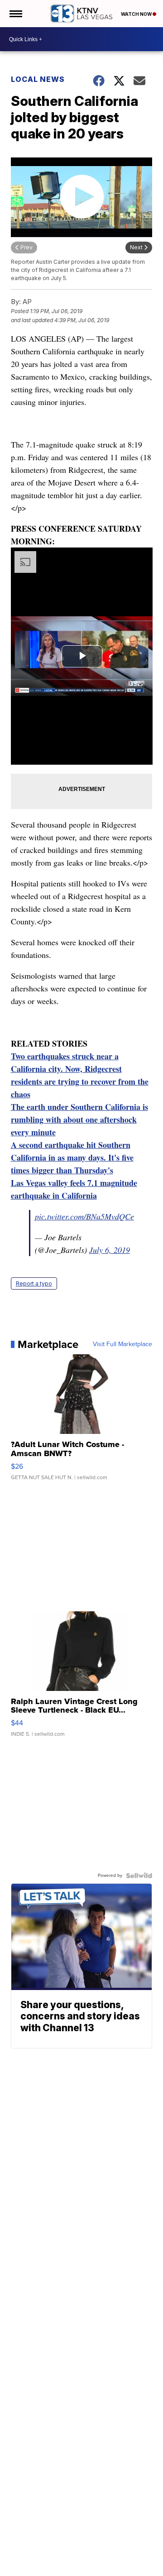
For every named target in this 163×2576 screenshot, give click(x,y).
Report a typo (34, 1283)
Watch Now (137, 14)
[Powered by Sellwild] (139, 1876)
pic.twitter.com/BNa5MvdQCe (84, 1216)
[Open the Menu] (15, 14)
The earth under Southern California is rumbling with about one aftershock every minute (79, 1119)
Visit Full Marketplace (122, 1344)
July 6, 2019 (110, 1250)
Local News (38, 79)
